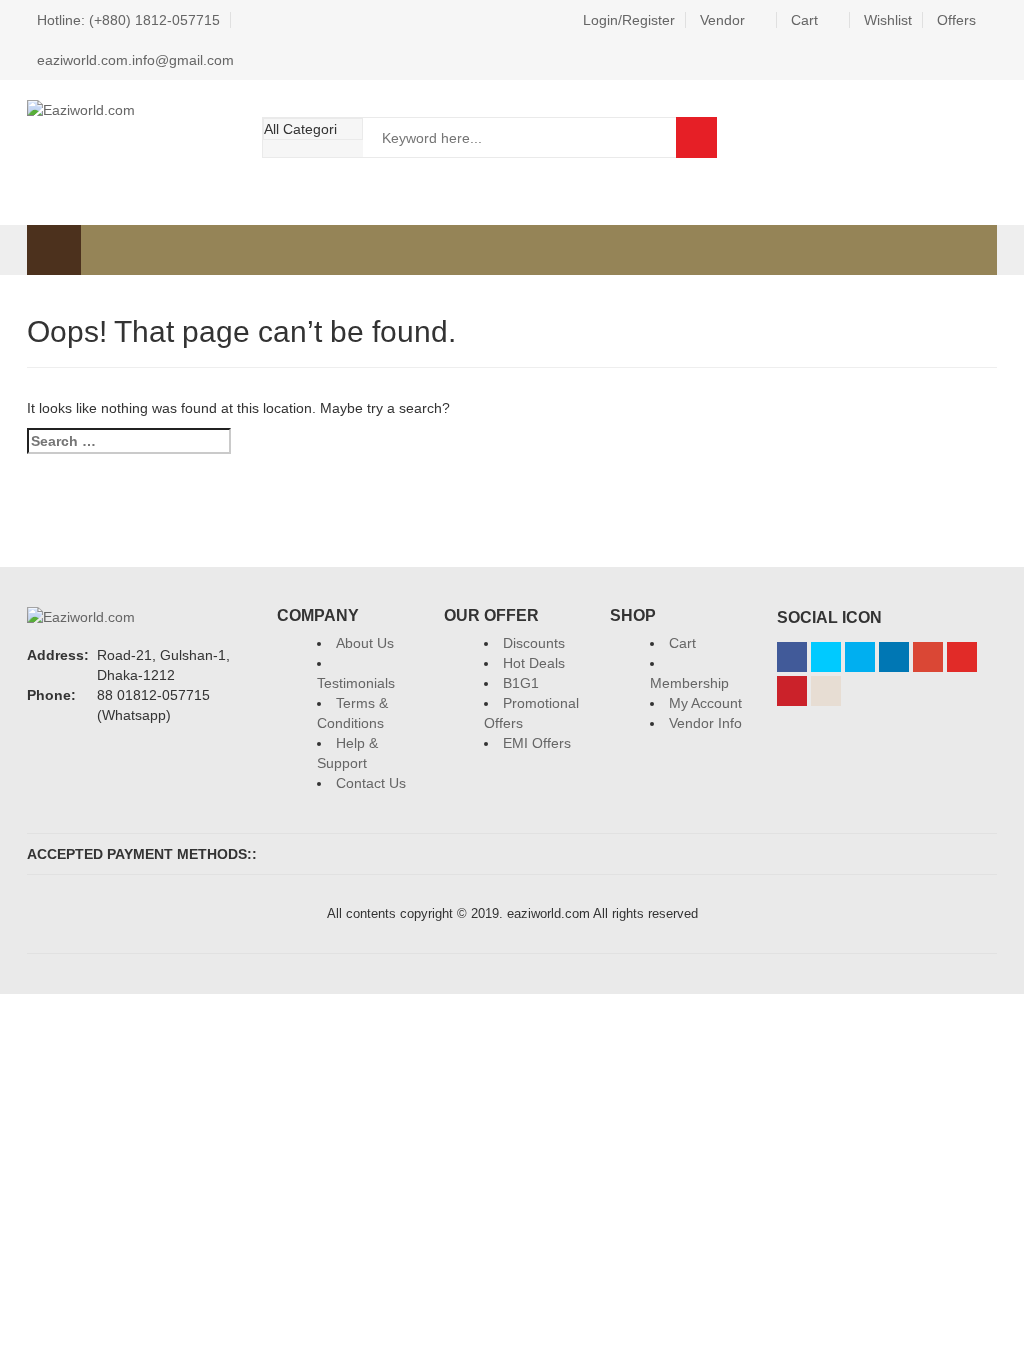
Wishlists (839, 136)
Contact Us (371, 783)
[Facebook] (792, 657)
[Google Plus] (928, 657)
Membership (689, 683)
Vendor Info (705, 723)
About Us (365, 643)
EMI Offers (537, 743)
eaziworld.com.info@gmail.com (135, 60)
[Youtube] (962, 657)
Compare (894, 136)
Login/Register (629, 20)
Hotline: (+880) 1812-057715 (128, 20)
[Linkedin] (894, 657)
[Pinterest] (792, 691)
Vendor (722, 20)
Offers (956, 20)
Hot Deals (534, 663)
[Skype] (860, 657)
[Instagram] (826, 691)
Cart (804, 20)
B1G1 (521, 683)
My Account (705, 703)
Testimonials (356, 683)
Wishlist (888, 20)
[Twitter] (826, 657)
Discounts (534, 643)
